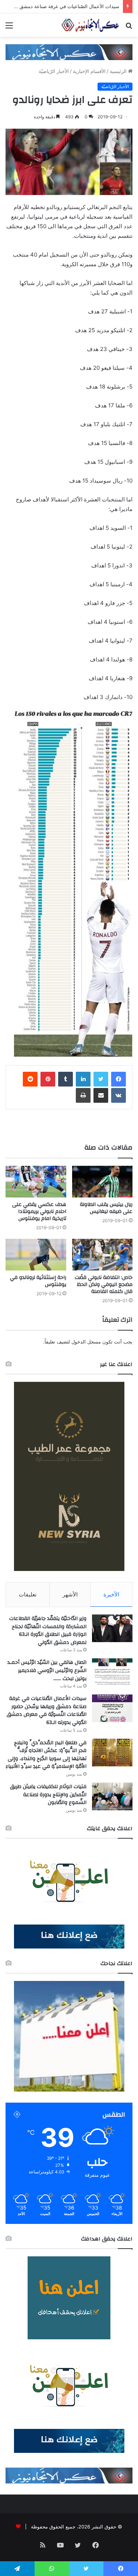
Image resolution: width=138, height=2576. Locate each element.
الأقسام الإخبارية (89, 71)
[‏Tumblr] (66, 1079)
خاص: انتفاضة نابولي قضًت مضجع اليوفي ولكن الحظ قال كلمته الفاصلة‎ (104, 1284)
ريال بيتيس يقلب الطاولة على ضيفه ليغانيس (106, 1208)
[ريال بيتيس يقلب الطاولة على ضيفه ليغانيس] (102, 1182)
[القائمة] (9, 28)
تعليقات (28, 1594)
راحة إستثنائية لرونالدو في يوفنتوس (38, 1281)
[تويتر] (101, 1079)
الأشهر (70, 1594)
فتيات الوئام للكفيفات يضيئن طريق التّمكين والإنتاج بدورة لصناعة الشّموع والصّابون (48, 1795)
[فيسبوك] (118, 1079)
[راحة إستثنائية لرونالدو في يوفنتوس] (36, 1255)
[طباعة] (83, 1095)
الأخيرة (111, 1594)
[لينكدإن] (83, 1079)
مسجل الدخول (86, 1342)
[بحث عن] (129, 28)
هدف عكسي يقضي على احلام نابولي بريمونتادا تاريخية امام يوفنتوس (39, 1211)
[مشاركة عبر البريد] (101, 1095)
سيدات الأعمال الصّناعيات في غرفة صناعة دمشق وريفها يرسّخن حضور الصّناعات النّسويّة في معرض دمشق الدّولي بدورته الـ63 (47, 1711)
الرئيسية (119, 71)
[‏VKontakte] (118, 1095)
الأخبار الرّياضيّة (54, 71)
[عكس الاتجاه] (90, 25)
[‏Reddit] (30, 1079)
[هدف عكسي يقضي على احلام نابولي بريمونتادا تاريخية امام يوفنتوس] (36, 1182)
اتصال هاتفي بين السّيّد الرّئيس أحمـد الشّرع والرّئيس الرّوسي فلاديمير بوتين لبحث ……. (47, 1670)
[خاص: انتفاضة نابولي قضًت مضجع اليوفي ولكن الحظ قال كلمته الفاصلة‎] (102, 1255)
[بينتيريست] (48, 1079)
